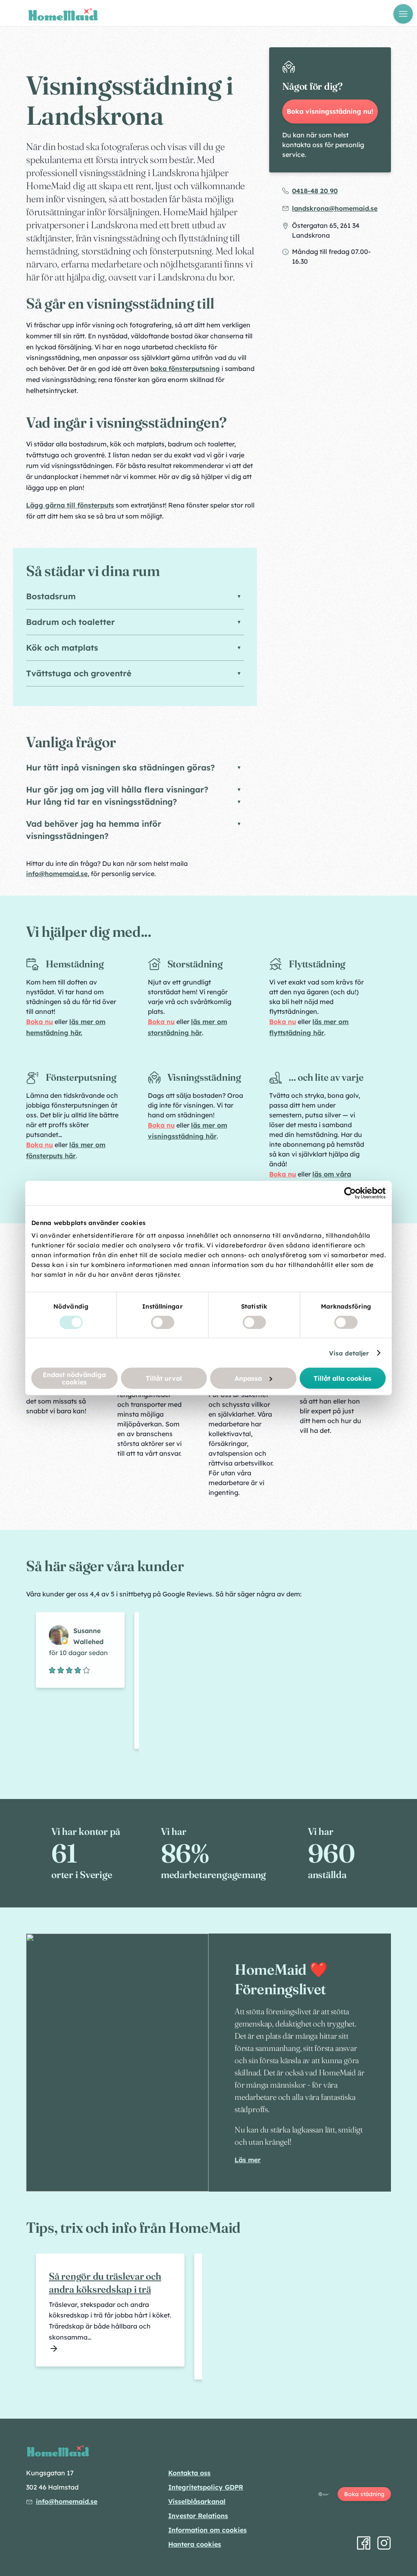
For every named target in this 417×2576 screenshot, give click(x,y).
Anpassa (248, 1378)
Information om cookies (207, 2530)
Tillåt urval (164, 1378)
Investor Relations (198, 2516)
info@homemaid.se (57, 874)
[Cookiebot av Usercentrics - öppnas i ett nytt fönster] (350, 1193)
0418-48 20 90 (315, 191)
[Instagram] (384, 2543)
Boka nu (40, 1022)
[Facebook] (364, 2543)
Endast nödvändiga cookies (74, 1378)
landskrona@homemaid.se (335, 208)
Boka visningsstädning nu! (330, 111)
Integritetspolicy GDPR (206, 2487)
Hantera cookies (195, 2544)
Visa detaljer (349, 1353)
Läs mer (248, 2160)
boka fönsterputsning (185, 369)
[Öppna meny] (403, 14)
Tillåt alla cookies (342, 1378)
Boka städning (364, 2494)
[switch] (163, 1322)
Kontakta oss (189, 2473)
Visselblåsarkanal (197, 2501)
